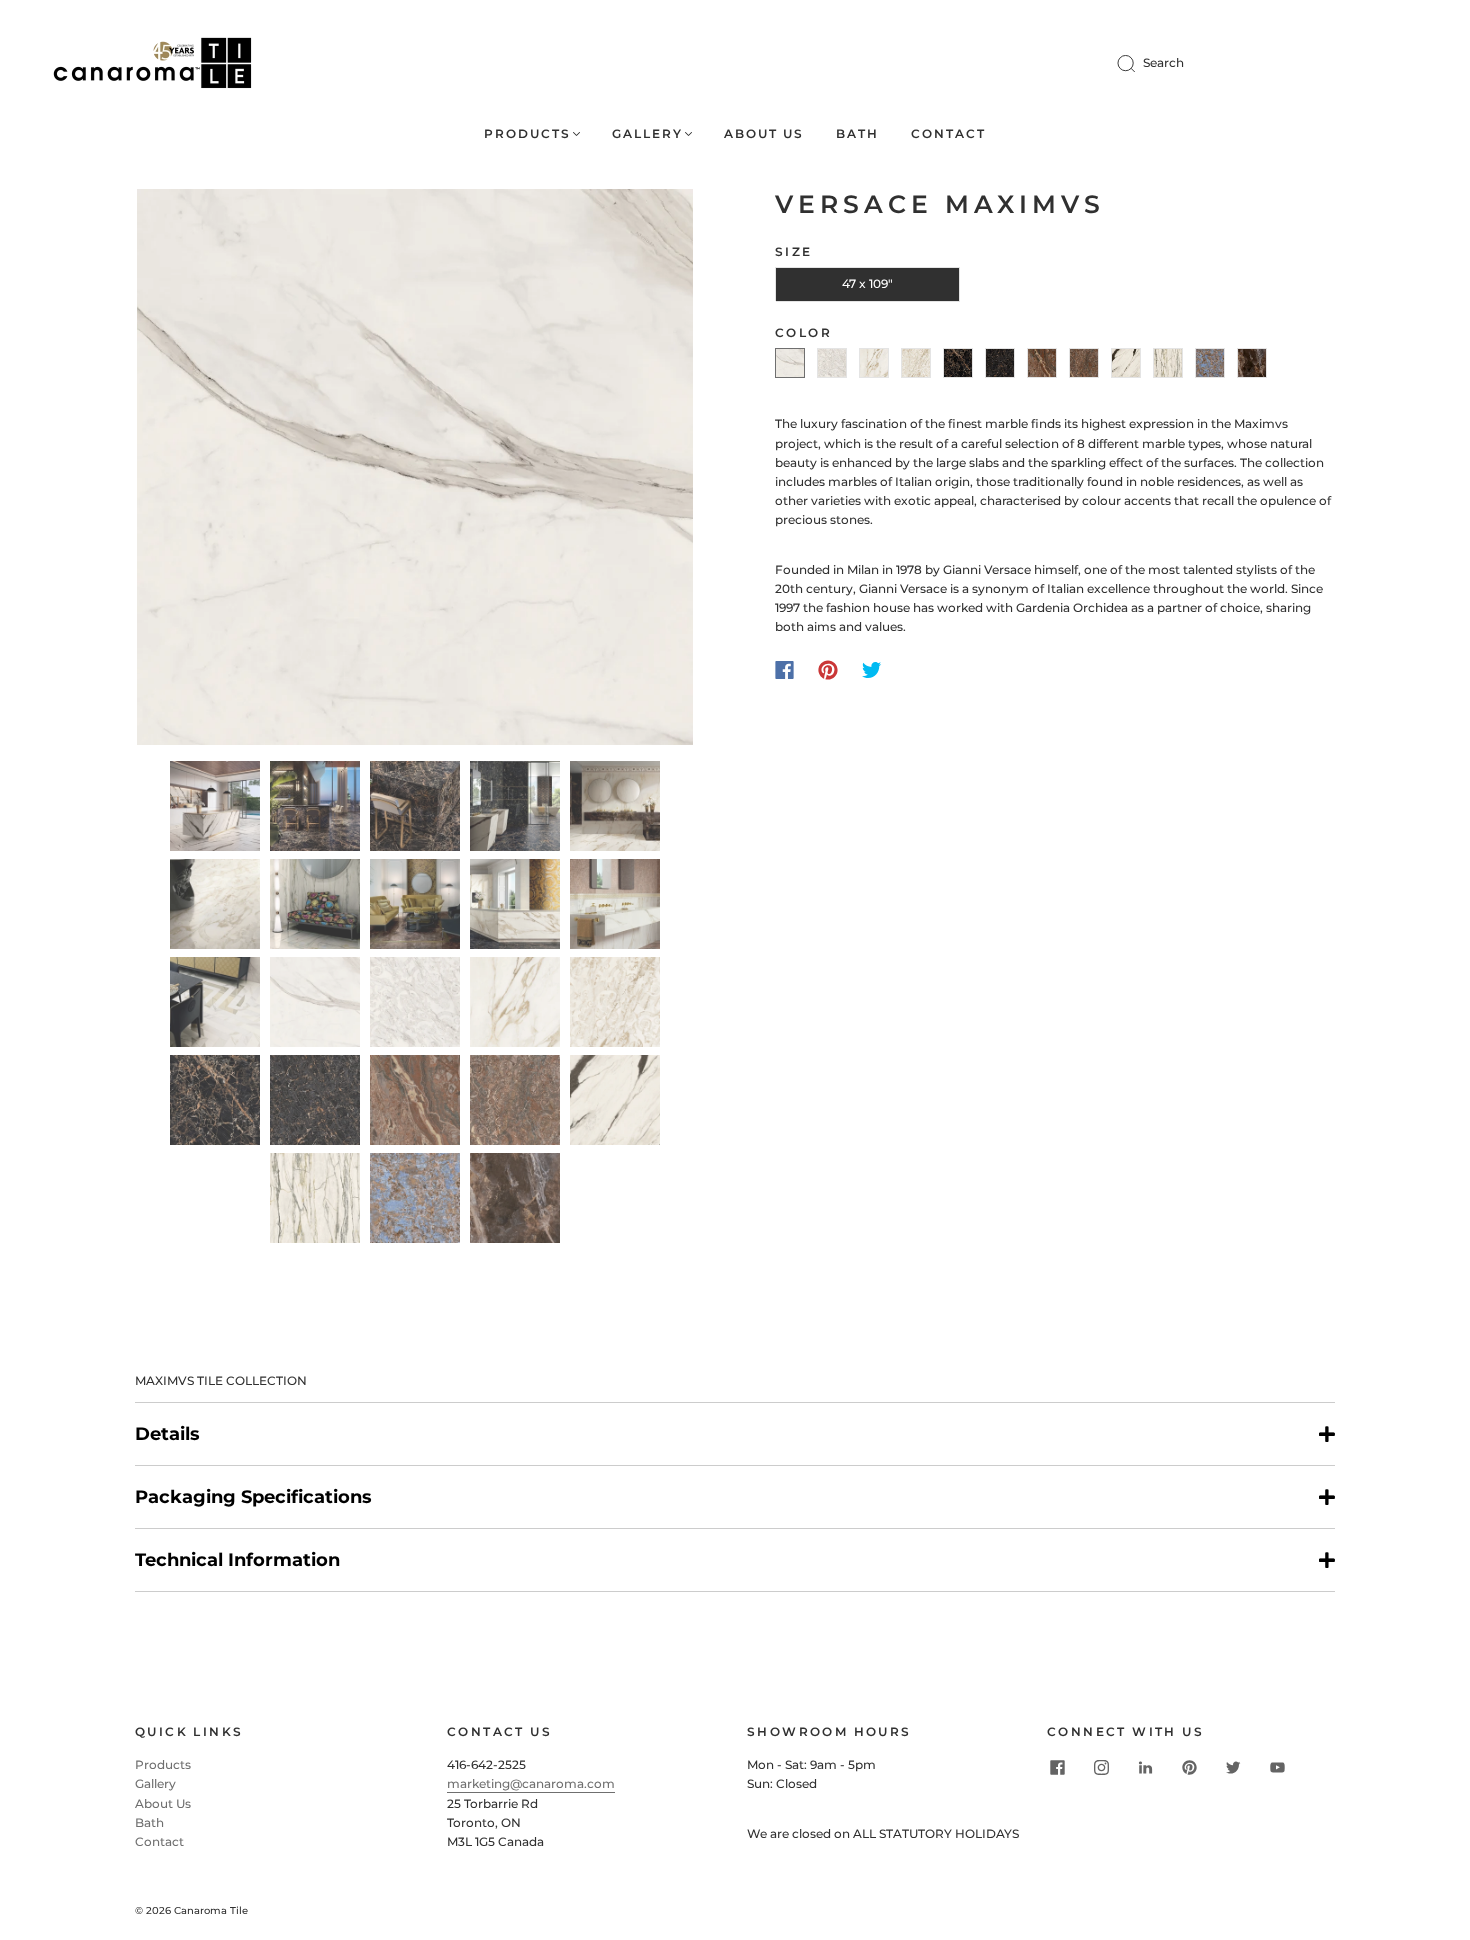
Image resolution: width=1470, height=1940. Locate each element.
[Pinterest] (828, 670)
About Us (764, 133)
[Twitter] (872, 670)
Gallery (647, 133)
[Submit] (1139, 63)
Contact (948, 133)
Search (1163, 62)
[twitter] (1233, 1767)
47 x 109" (867, 283)
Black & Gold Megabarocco (1000, 363)
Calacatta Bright (874, 363)
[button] (192, 471)
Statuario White (790, 363)
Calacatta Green (1168, 363)
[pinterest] (1189, 1767)
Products (527, 133)
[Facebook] (784, 670)
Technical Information (237, 1560)
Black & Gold (958, 363)
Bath (857, 133)
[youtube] (1277, 1767)
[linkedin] (1145, 1767)
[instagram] (1101, 1767)
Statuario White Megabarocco (832, 363)
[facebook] (1057, 1767)
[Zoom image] (415, 471)
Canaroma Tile (211, 1910)
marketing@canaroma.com (531, 1783)
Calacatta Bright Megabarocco (916, 363)
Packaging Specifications (253, 1497)
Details (167, 1434)
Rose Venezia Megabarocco (1084, 363)
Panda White (1126, 363)
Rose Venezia (1042, 363)
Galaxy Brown (1252, 363)
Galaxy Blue (1210, 363)
